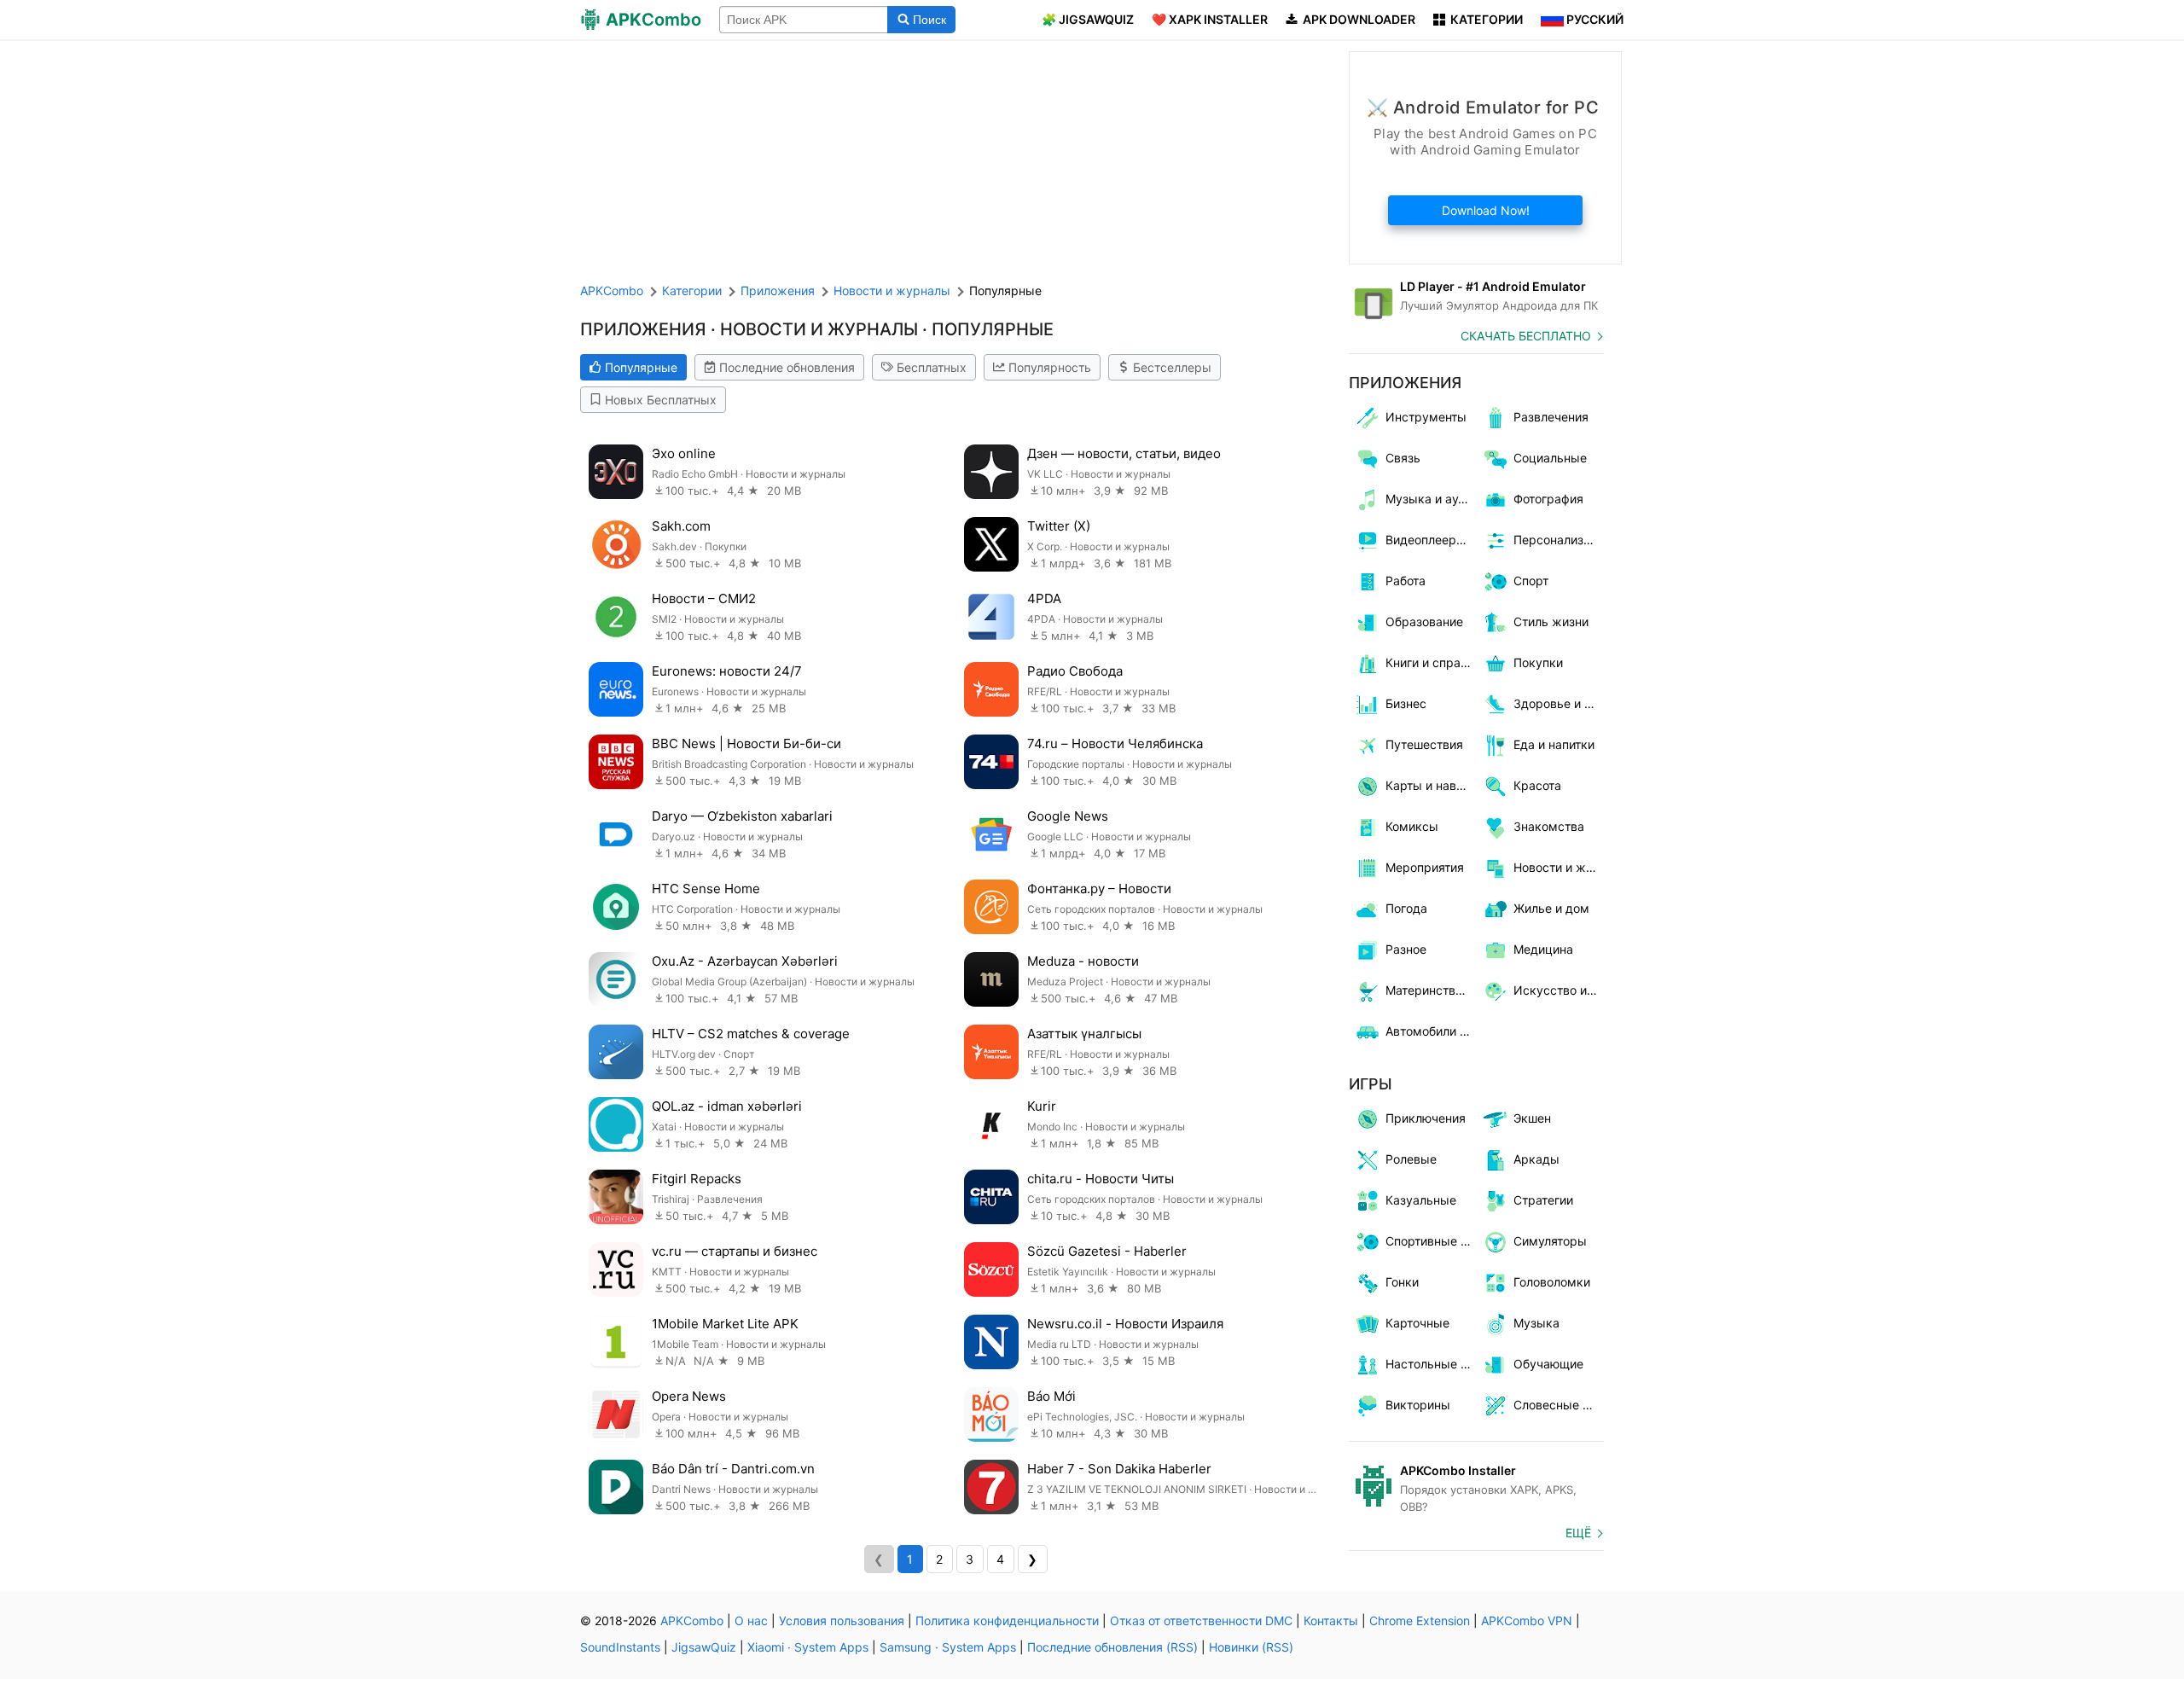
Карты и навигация (1431, 785)
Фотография (1548, 499)
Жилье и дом (1551, 908)
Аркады (1536, 1159)
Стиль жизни (1551, 621)
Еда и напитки (1554, 744)
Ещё (1578, 1533)
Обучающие (1548, 1364)
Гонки (1402, 1282)
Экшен (1532, 1118)
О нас (751, 1620)
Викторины (1418, 1405)
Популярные (641, 367)
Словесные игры (1559, 1405)
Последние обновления (787, 367)
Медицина (1543, 949)
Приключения (1426, 1118)
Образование (1424, 621)
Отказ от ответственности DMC (1201, 1620)
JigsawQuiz (704, 1647)
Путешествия (1424, 744)
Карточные (1417, 1323)
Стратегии (1543, 1200)
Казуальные (1421, 1200)
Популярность (1050, 367)
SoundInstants (620, 1647)
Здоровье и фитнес (1559, 703)
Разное (1406, 949)
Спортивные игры (1431, 1241)
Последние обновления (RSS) (1112, 1647)
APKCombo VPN (1527, 1620)
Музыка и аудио (1431, 499)
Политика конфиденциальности (1007, 1620)
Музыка (1536, 1323)
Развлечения (1551, 417)
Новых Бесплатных (661, 400)
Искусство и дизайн (1559, 990)
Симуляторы (1550, 1241)
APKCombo (612, 290)
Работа (1406, 581)
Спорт (1531, 581)
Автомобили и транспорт (1431, 1031)
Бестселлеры (1172, 367)
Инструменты (1426, 417)
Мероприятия (1425, 867)
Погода (1406, 908)
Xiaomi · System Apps (808, 1647)
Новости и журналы (1559, 867)
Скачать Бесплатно (1526, 336)
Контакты (1331, 1620)
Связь (1403, 458)
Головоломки (1552, 1282)
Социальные (1550, 458)
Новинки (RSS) (1251, 1647)
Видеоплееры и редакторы (1431, 540)
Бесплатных (932, 367)
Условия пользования (842, 1620)
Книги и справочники (1431, 662)
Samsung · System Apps (948, 1647)
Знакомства (1549, 826)
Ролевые (1411, 1159)
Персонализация (1559, 540)
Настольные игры (1431, 1364)
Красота (1537, 785)
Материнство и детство (1431, 990)
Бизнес (1406, 703)
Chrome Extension (1420, 1620)
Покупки (1538, 662)
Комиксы (1412, 826)
